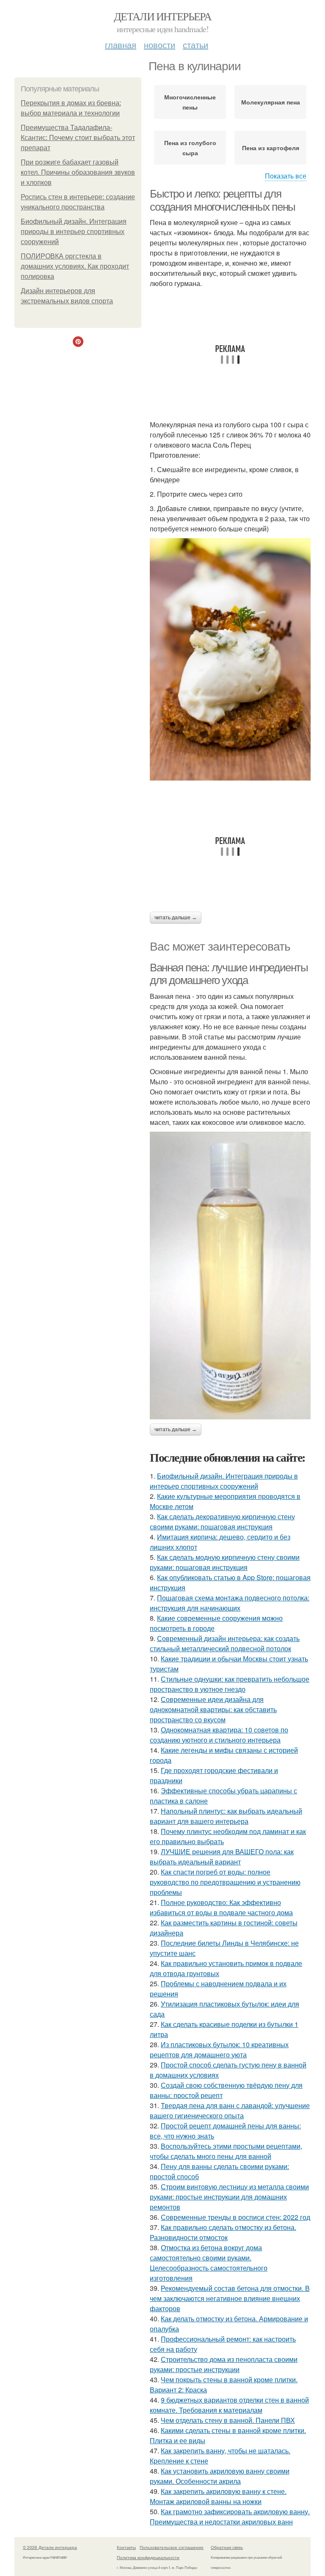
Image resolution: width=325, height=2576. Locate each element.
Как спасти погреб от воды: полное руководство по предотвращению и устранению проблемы (225, 1882)
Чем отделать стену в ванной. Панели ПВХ (228, 2420)
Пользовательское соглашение (172, 2547)
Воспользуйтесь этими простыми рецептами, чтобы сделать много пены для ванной (226, 2151)
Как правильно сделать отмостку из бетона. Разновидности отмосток (223, 2232)
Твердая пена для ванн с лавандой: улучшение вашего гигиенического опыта (230, 2110)
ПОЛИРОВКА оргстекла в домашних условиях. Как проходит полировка (75, 266)
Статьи (196, 45)
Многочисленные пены (190, 102)
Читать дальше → (176, 918)
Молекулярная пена (271, 102)
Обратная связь (227, 2547)
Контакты (126, 2547)
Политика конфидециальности (148, 2557)
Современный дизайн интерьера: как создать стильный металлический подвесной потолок (225, 1643)
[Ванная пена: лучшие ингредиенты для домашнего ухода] (230, 1275)
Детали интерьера (162, 16)
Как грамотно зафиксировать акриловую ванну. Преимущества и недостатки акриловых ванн (230, 2517)
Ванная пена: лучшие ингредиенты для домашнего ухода (229, 974)
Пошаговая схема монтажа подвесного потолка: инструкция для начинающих (230, 1603)
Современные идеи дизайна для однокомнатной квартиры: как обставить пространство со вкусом (213, 1709)
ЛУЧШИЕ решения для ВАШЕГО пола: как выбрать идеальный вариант (222, 1857)
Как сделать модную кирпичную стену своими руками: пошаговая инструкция (225, 1562)
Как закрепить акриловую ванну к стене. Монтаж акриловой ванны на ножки (218, 2496)
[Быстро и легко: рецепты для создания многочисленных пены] (230, 659)
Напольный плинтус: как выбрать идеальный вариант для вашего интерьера (226, 1816)
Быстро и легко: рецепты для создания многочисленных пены (223, 200)
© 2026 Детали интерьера (50, 2547)
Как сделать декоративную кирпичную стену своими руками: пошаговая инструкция (222, 1522)
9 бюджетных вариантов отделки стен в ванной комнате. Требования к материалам (229, 2405)
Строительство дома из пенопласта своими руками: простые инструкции (224, 2364)
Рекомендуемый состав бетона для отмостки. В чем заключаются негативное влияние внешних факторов (230, 2298)
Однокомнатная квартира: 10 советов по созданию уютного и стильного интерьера (219, 1735)
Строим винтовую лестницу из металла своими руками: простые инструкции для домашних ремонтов (229, 2197)
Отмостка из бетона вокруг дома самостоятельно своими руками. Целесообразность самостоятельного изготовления (209, 2263)
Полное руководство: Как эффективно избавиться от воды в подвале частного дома (221, 1907)
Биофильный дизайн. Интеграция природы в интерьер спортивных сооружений (74, 232)
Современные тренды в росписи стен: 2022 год (235, 2217)
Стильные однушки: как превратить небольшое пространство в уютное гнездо (230, 1684)
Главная (121, 45)
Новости (160, 45)
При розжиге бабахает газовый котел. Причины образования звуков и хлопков (78, 172)
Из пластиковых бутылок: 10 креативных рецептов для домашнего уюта (219, 2050)
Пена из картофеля (271, 148)
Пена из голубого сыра (190, 148)
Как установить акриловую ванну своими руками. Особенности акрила (220, 2476)
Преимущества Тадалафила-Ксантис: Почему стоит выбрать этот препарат (78, 138)
